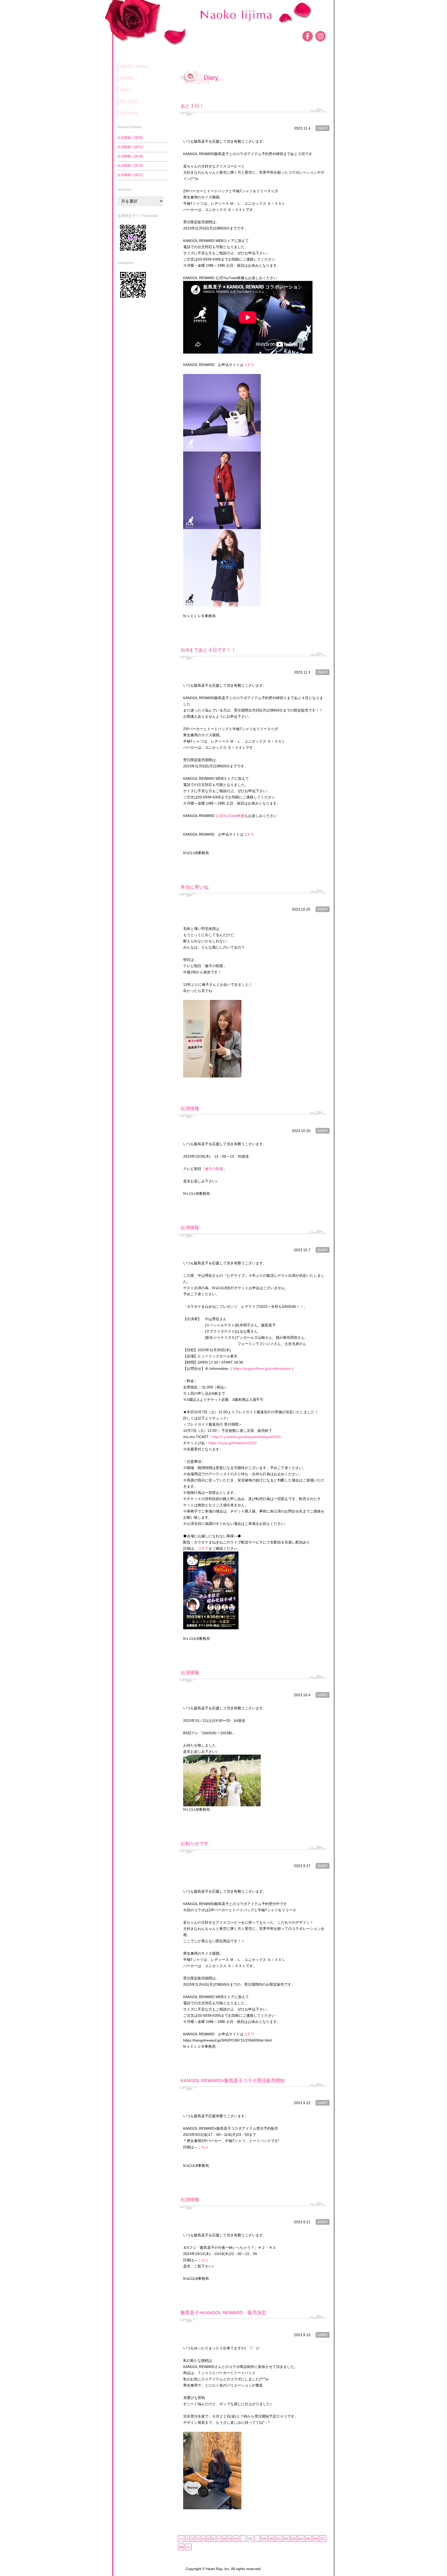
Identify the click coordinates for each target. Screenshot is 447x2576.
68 (181, 2547)
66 (316, 2539)
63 (294, 2539)
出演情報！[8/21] (130, 147)
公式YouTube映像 (230, 816)
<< (181, 2539)
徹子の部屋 (214, 1169)
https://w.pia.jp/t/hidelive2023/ (233, 1443)
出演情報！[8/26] (130, 138)
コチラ (249, 365)
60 (272, 2539)
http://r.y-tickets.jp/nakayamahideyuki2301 (248, 1437)
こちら (203, 2147)
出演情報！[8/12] (130, 175)
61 (279, 2539)
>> (189, 2547)
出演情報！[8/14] (130, 166)
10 (236, 2539)
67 (323, 2539)
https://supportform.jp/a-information (262, 1369)
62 (286, 2539)
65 (308, 2539)
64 (301, 2539)
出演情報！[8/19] (130, 156)
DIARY (323, 128)
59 (264, 2539)
